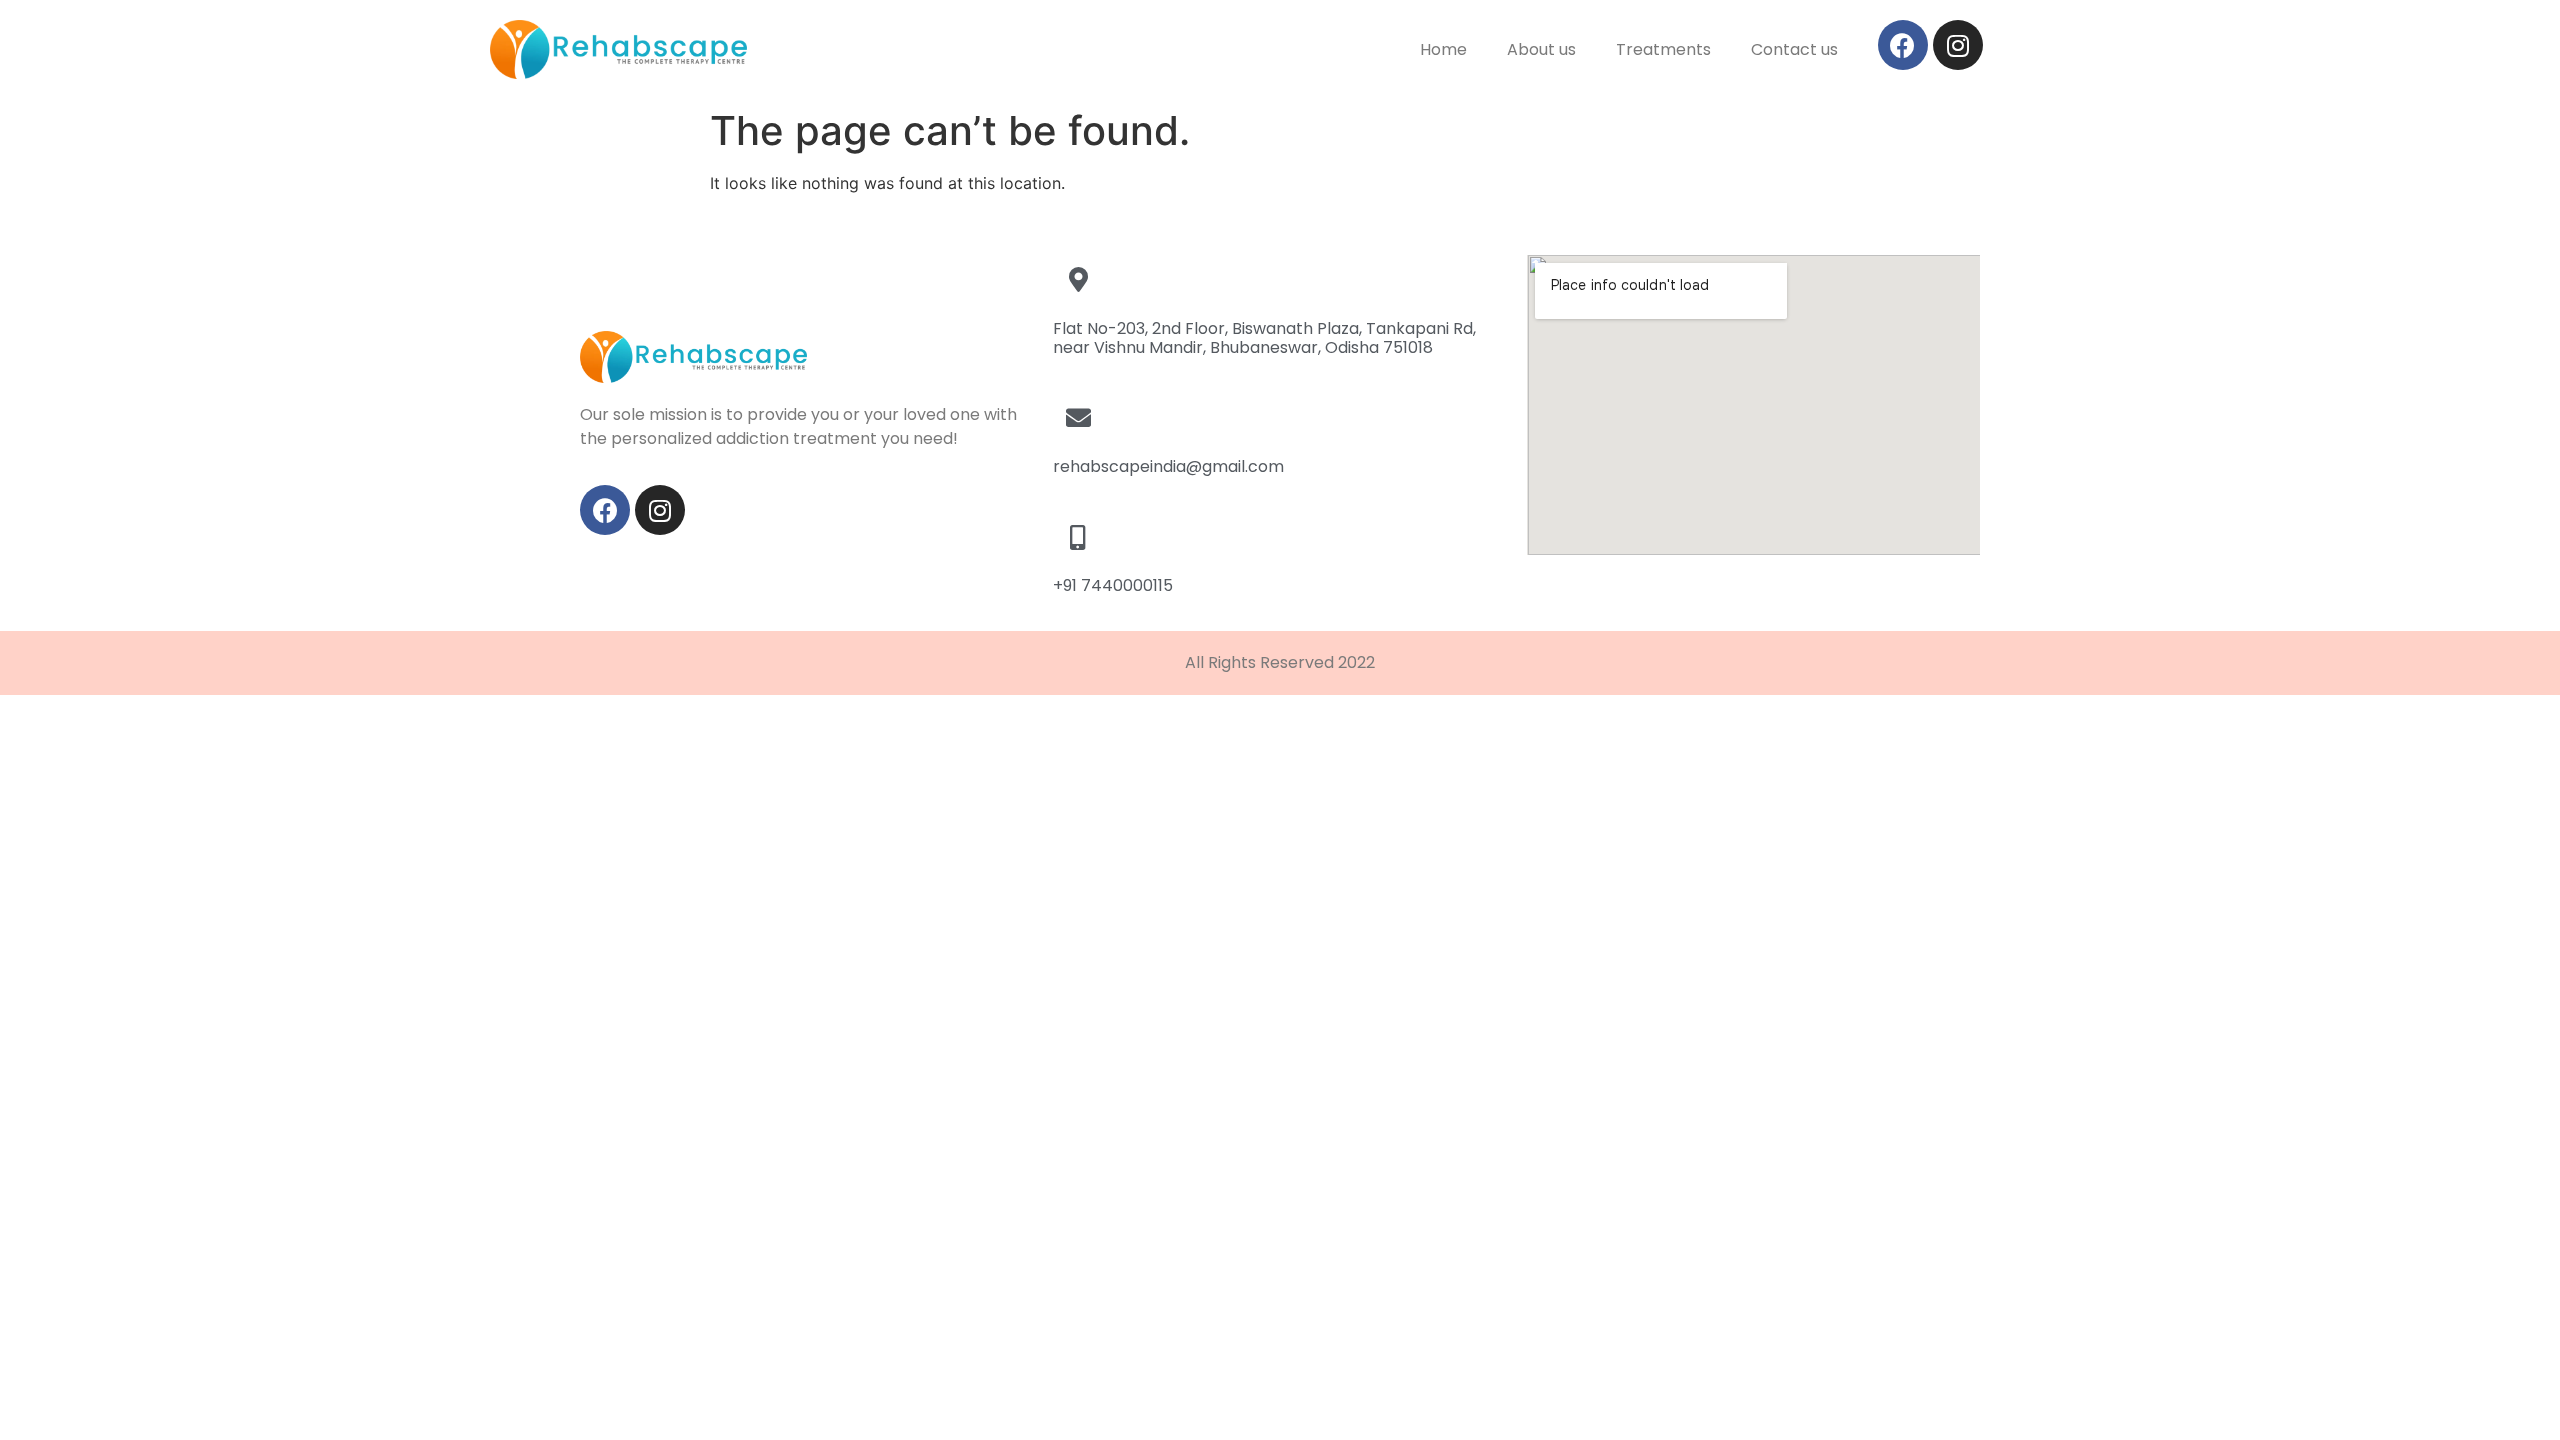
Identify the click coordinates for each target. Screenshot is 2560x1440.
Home (1443, 49)
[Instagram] (1958, 45)
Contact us (1794, 49)
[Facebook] (1903, 45)
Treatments (1663, 49)
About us (1541, 49)
